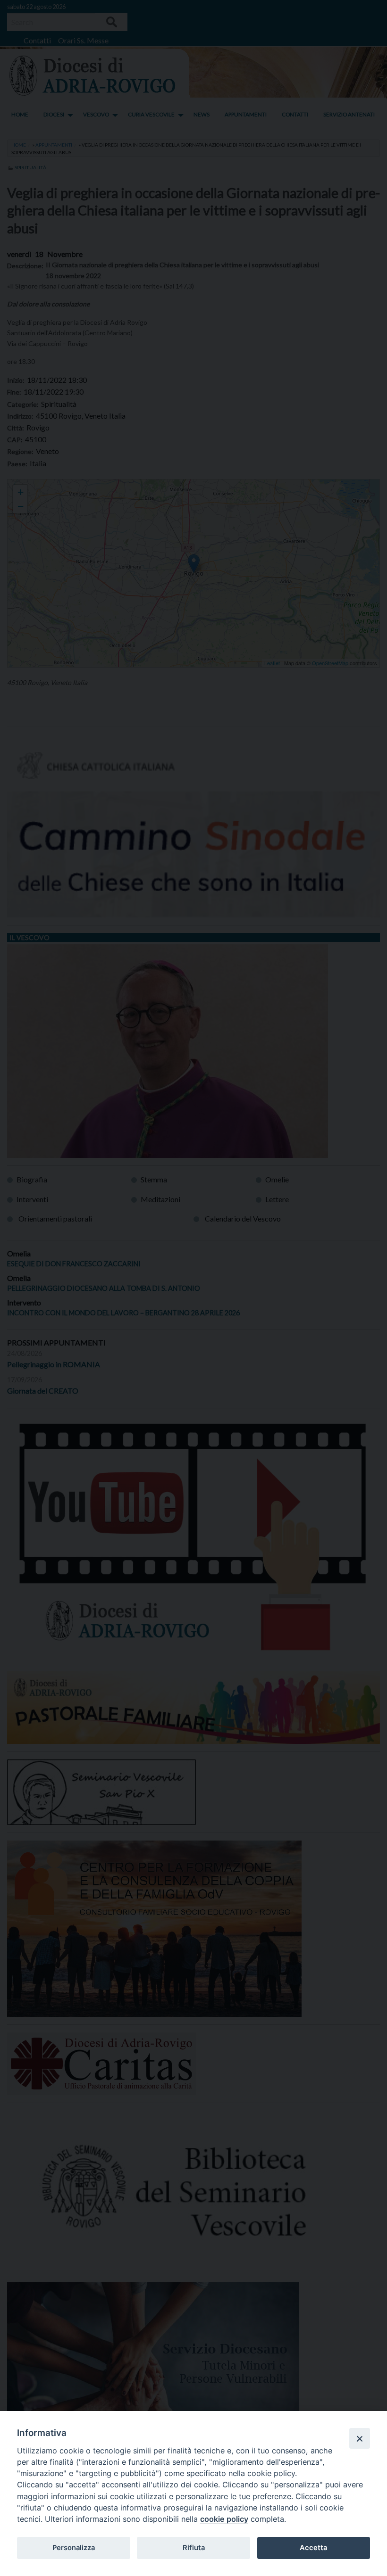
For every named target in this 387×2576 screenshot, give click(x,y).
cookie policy (224, 2519)
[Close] (360, 2438)
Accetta (313, 2548)
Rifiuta (194, 2548)
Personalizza (74, 2548)
